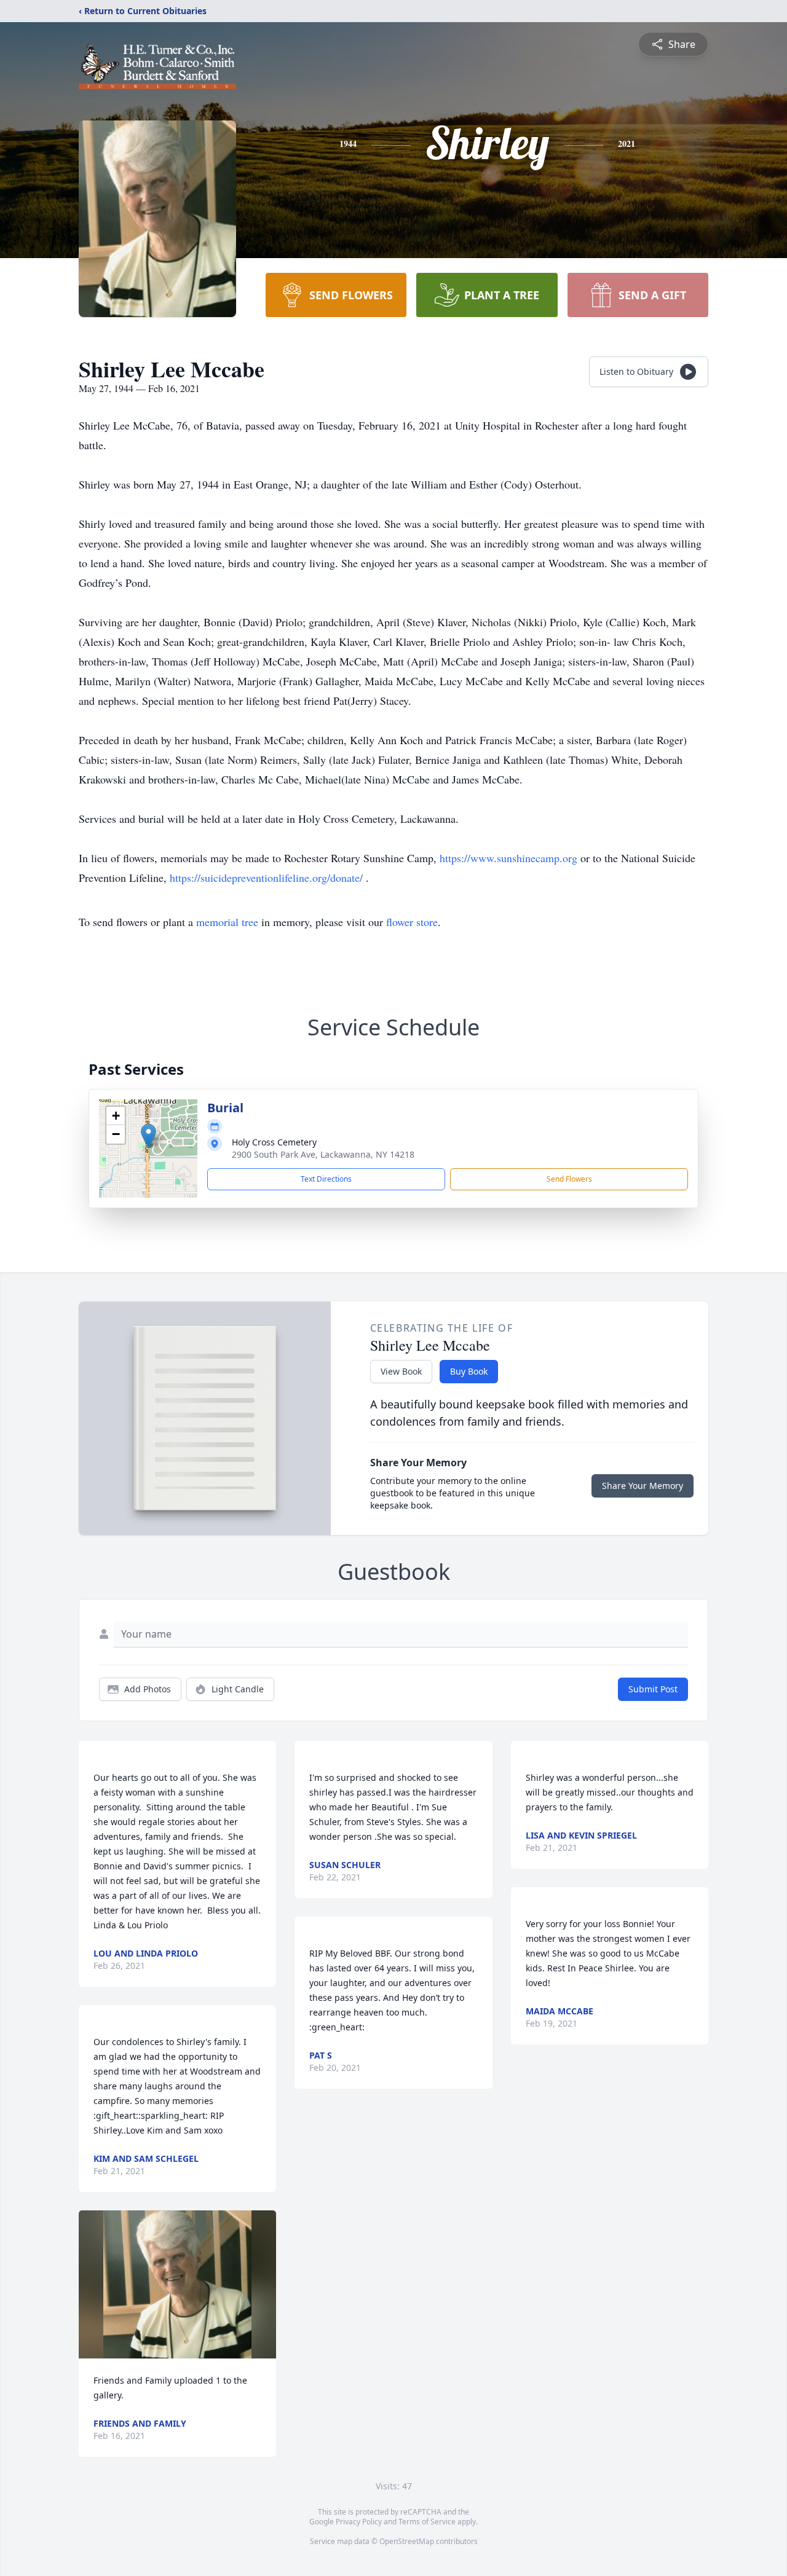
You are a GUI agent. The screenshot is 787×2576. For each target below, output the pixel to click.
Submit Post (653, 1689)
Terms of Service (427, 2522)
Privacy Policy (359, 2522)
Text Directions (326, 1179)
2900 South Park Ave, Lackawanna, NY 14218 (323, 1154)
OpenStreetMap (407, 2541)
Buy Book (469, 1371)
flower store (412, 922)
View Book (401, 1371)
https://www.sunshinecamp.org (510, 858)
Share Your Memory (643, 1486)
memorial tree (227, 922)
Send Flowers (569, 1179)
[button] (148, 1136)
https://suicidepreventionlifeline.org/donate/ (268, 878)
